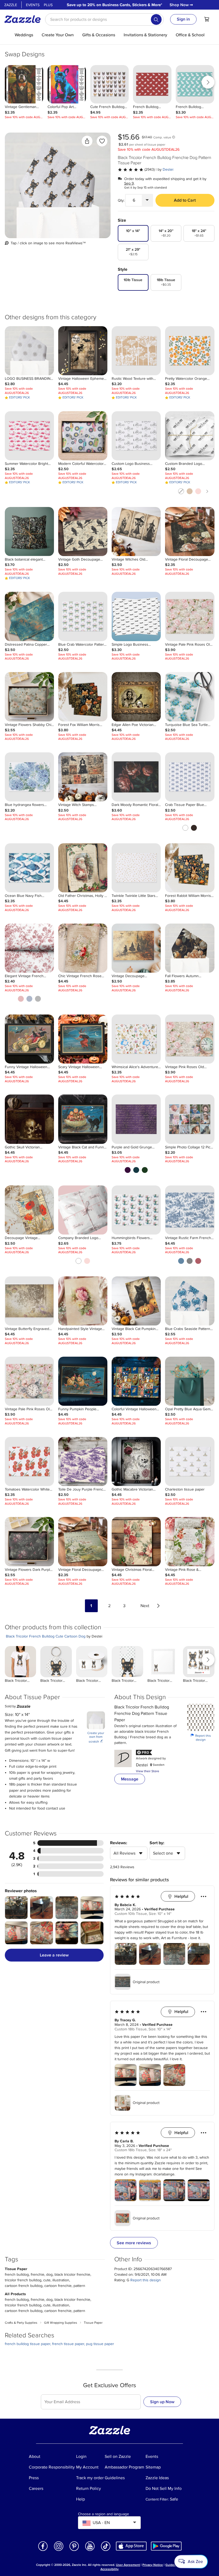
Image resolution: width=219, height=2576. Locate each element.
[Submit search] (156, 19)
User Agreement (128, 2565)
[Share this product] (87, 141)
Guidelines (173, 2565)
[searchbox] (104, 19)
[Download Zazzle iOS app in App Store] (131, 2546)
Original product (146, 1982)
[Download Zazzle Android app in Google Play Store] (166, 2546)
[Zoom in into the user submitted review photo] (16, 1908)
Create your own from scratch (96, 1738)
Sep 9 (129, 183)
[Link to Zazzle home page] (24, 19)
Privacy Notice (153, 2565)
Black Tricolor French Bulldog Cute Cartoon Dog (46, 1636)
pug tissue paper (100, 2344)
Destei (168, 169)
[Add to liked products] (102, 141)
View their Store (148, 1771)
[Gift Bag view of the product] (58, 185)
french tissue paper (68, 2344)
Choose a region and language (103, 2514)
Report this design (201, 1738)
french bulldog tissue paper (28, 2344)
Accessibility (109, 2569)
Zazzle (11, 5)
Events (33, 5)
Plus (48, 5)
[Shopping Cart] (207, 19)
